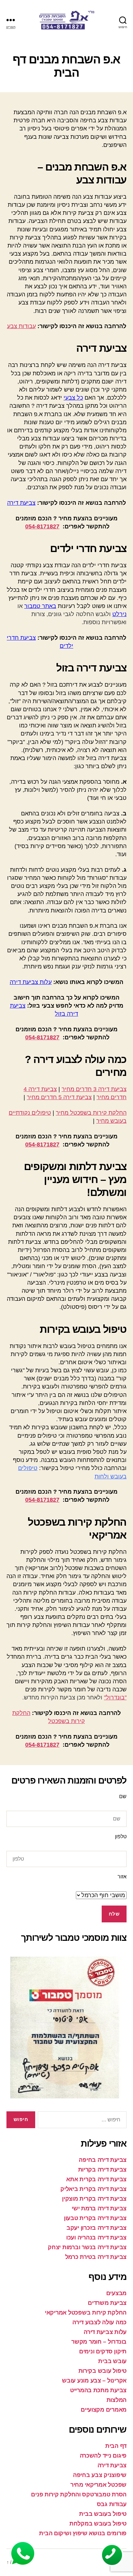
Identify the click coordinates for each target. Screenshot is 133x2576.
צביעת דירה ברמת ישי (99, 2208)
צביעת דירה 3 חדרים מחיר (94, 1089)
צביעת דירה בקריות (102, 2170)
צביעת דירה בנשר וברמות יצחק (87, 2247)
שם (123, 1796)
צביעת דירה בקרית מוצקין (94, 2199)
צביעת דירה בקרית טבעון (95, 2218)
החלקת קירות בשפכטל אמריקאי (86, 2313)
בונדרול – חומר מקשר (99, 2342)
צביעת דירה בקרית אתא (96, 2179)
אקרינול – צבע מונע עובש (94, 2381)
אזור (122, 1877)
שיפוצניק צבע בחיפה (100, 2475)
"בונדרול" (115, 1697)
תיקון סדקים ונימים (103, 2351)
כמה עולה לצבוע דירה (99, 2322)
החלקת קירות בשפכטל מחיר (91, 1113)
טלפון (121, 1836)
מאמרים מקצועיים (104, 2410)
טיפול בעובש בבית (103, 2514)
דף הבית (116, 2446)
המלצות (117, 2400)
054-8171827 (42, 526)
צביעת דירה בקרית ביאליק (93, 2189)
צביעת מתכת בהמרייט (98, 2390)
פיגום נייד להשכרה (103, 2456)
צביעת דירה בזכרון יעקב (97, 2228)
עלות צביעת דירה (31, 982)
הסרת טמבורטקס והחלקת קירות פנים (79, 2494)
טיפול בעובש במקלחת (98, 2524)
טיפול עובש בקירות (102, 2371)
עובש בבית (112, 2361)
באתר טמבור (40, 606)
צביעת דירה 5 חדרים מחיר (59, 1097)
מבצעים (116, 2293)
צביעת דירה (21, 503)
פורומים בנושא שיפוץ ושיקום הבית (83, 2533)
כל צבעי (73, 398)
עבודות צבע (21, 326)
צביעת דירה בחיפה (103, 2160)
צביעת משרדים (107, 2303)
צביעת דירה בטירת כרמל (96, 2257)
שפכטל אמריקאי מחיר (98, 2485)
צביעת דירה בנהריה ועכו (96, 2238)
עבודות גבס (112, 2504)
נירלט (119, 614)
